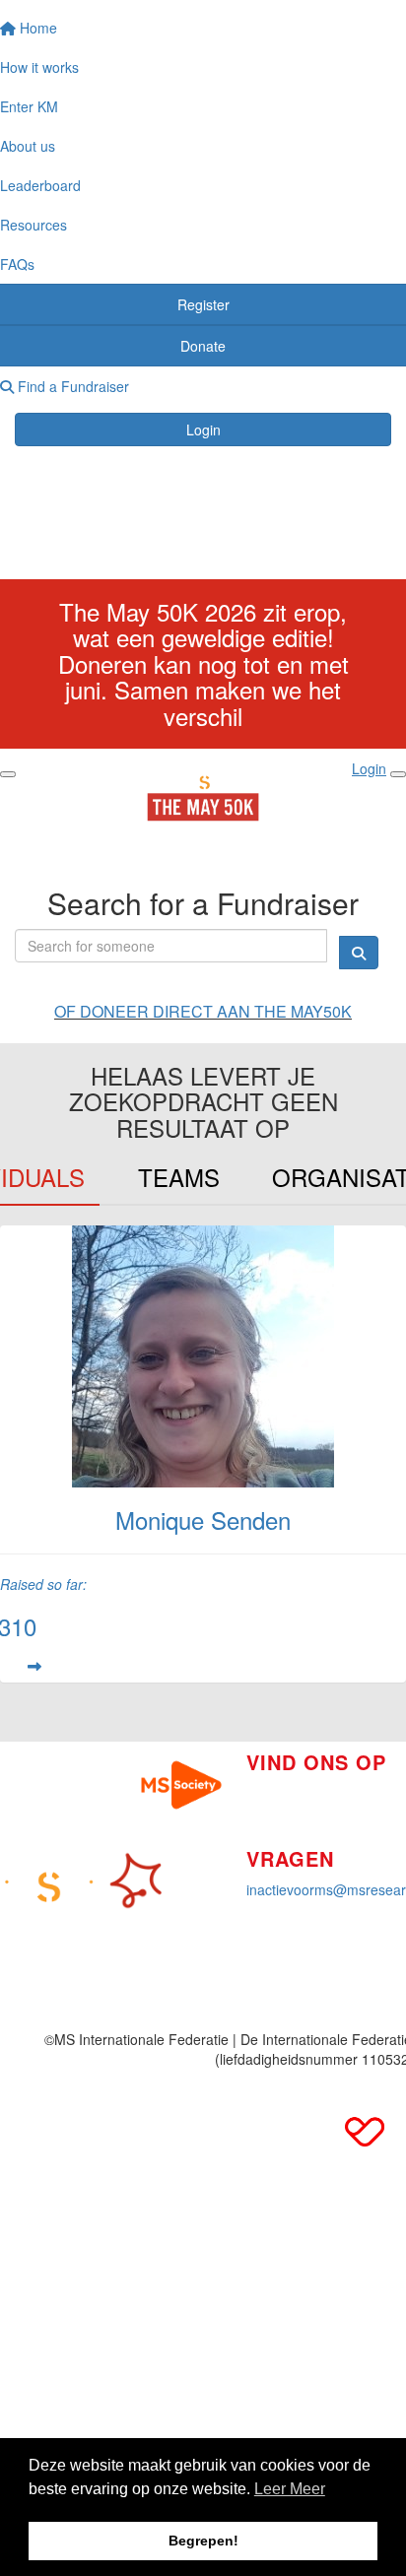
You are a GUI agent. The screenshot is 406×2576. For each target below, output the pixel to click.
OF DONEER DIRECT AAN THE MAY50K (203, 1011)
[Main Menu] (8, 774)
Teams (179, 1177)
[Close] (398, 774)
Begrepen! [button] (203, 2541)
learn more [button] (290, 2492)
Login (203, 429)
